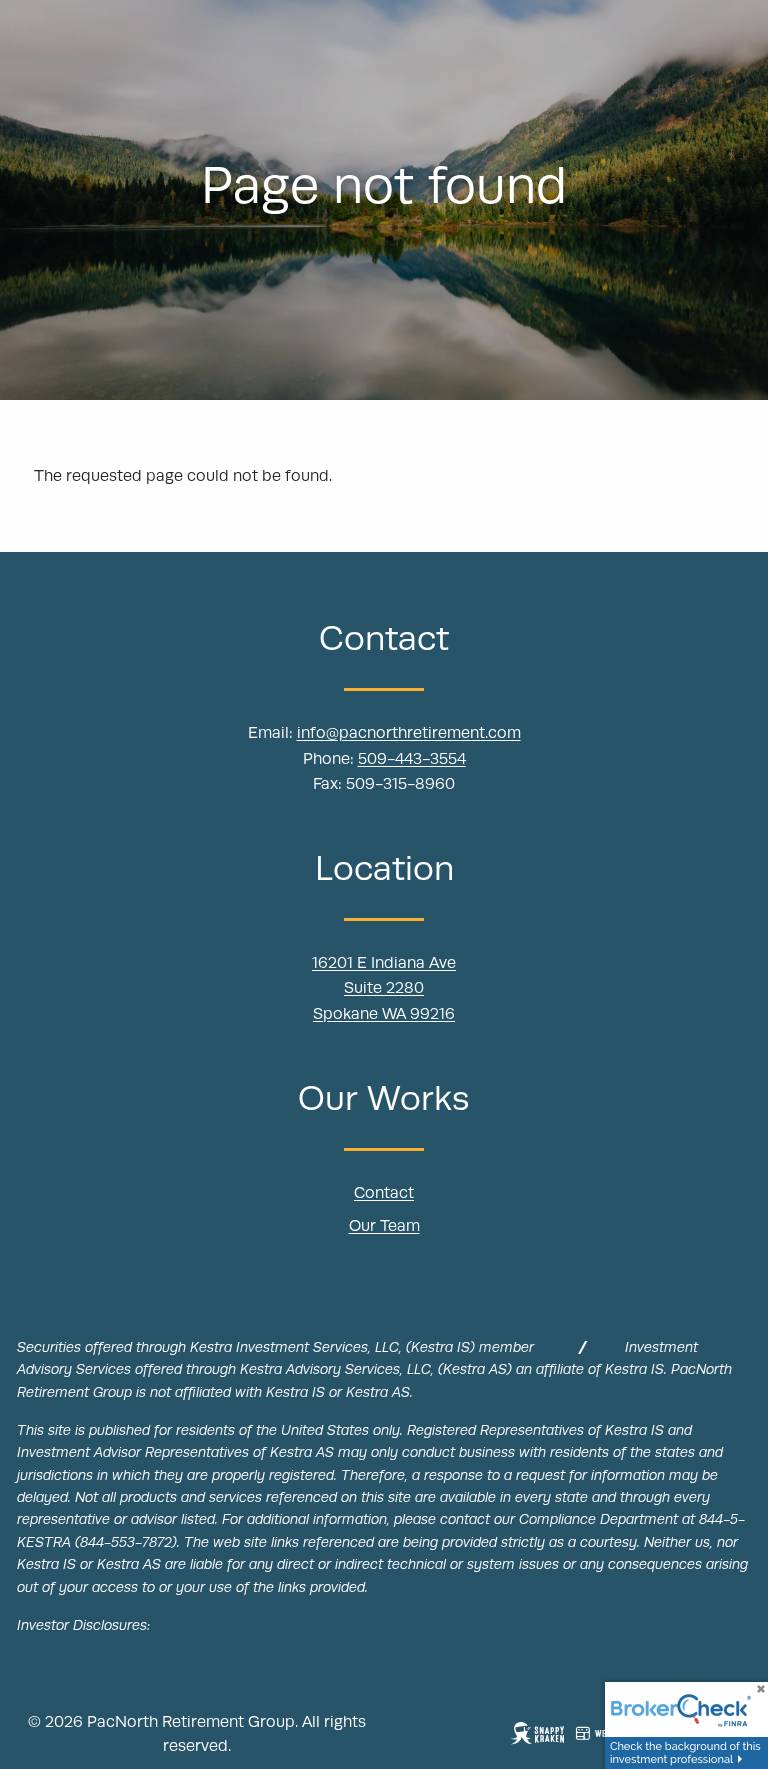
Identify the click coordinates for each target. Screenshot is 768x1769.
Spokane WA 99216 (384, 1014)
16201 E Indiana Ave (384, 963)
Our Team (384, 1226)
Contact (384, 1193)
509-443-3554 (412, 759)
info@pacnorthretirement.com (409, 733)
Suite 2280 (384, 988)
